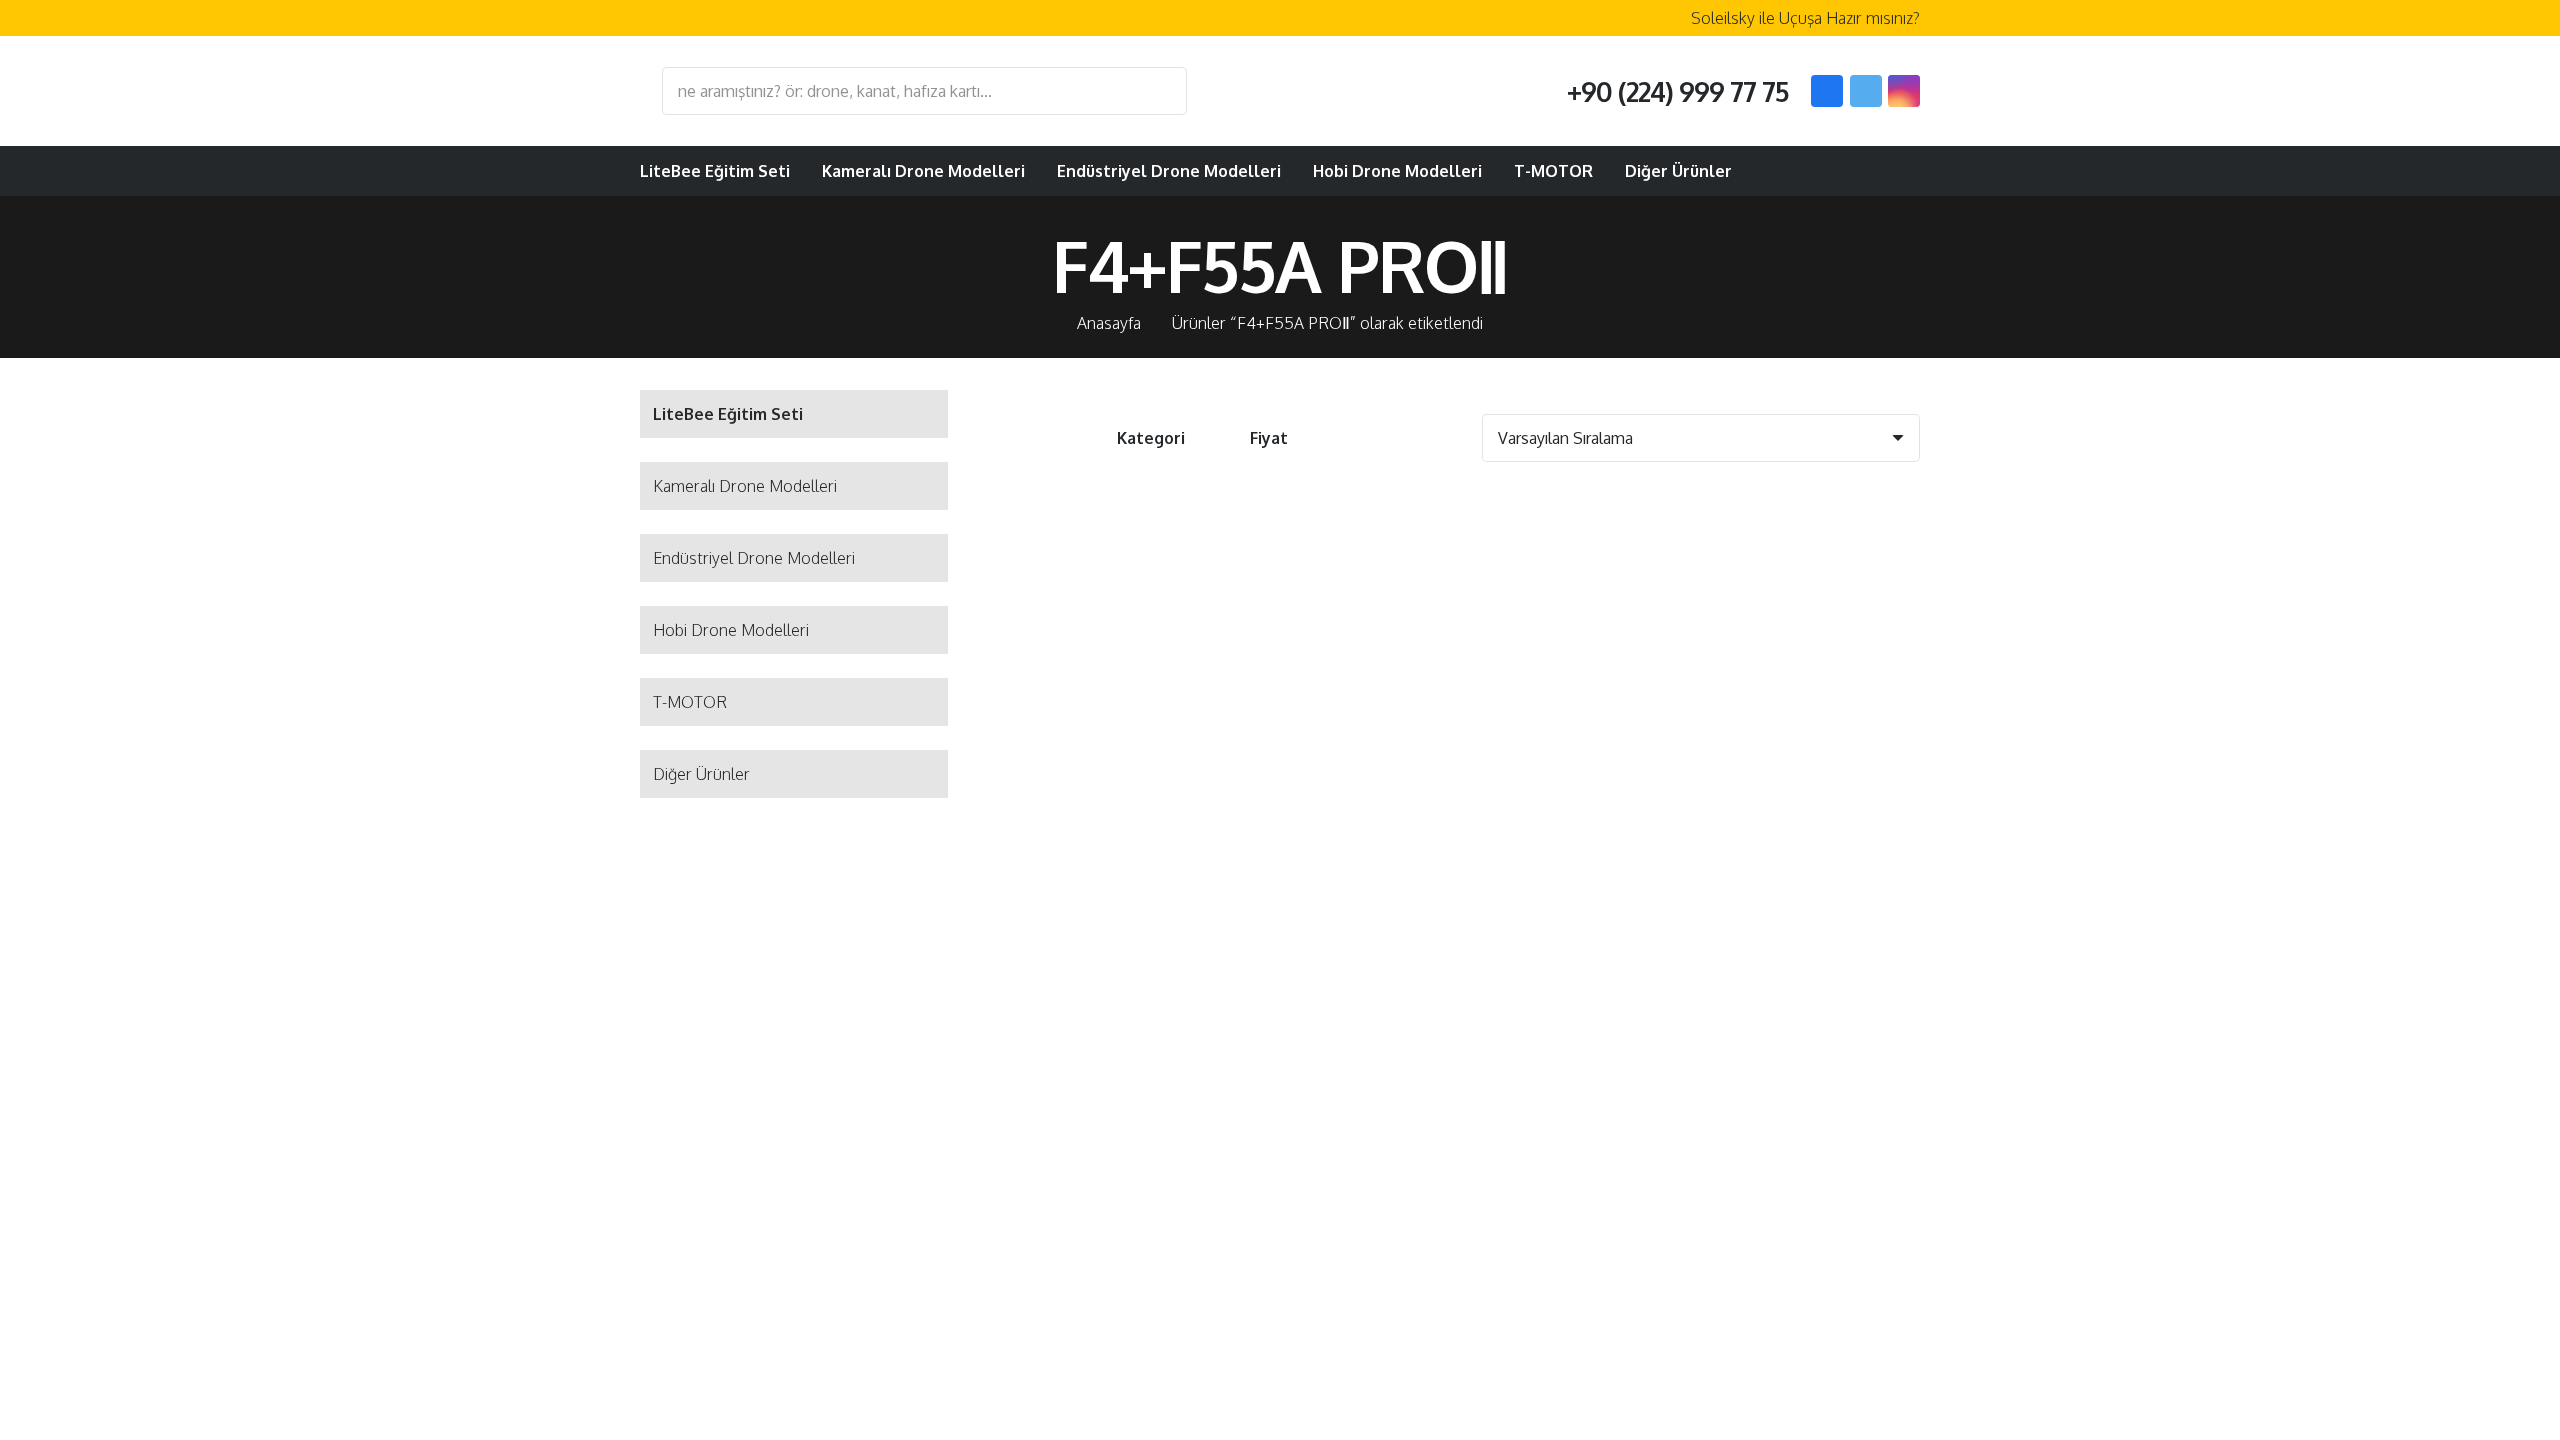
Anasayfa (1109, 323)
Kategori (1151, 438)
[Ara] (1162, 91)
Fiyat (1269, 438)
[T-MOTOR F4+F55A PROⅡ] (1144, 640)
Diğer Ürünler (701, 774)
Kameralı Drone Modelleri (745, 486)
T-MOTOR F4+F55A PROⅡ (1145, 780)
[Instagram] (1904, 91)
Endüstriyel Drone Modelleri (754, 558)
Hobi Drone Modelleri (731, 630)
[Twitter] (1866, 91)
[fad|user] (1846, 171)
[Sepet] (1896, 171)
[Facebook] (1827, 91)
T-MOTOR (690, 702)
